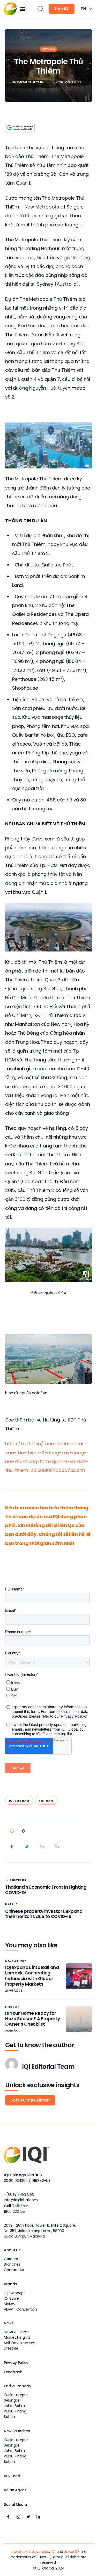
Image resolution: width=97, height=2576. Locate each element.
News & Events (17, 2332)
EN (83, 9)
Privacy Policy (16, 2363)
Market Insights (17, 2337)
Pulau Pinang (15, 2411)
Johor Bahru (14, 2406)
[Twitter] (28, 2517)
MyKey (10, 2304)
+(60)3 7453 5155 (19, 2194)
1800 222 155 (14, 2212)
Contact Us (14, 2270)
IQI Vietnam (19, 1801)
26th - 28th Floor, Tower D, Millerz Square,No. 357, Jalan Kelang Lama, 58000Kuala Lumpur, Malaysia (40, 2231)
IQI (53, 2552)
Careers (11, 2259)
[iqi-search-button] (40, 9)
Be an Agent (15, 2490)
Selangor (12, 2400)
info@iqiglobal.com (21, 2200)
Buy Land (12, 2476)
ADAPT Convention (20, 2309)
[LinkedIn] (38, 2517)
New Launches (17, 2431)
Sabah (9, 2417)
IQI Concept (14, 2293)
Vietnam (48, 49)
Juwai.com (20, 2552)
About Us (12, 2250)
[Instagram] (18, 2517)
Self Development (20, 2343)
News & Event (16, 1961)
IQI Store (11, 2298)
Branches (12, 2264)
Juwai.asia (40, 2552)
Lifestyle (12, 2007)
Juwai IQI (72, 2552)
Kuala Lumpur (16, 2395)
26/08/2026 (14, 1991)
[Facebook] (8, 2517)
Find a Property (18, 2386)
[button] (23, 9)
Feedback (13, 2372)
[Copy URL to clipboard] (57, 1847)
